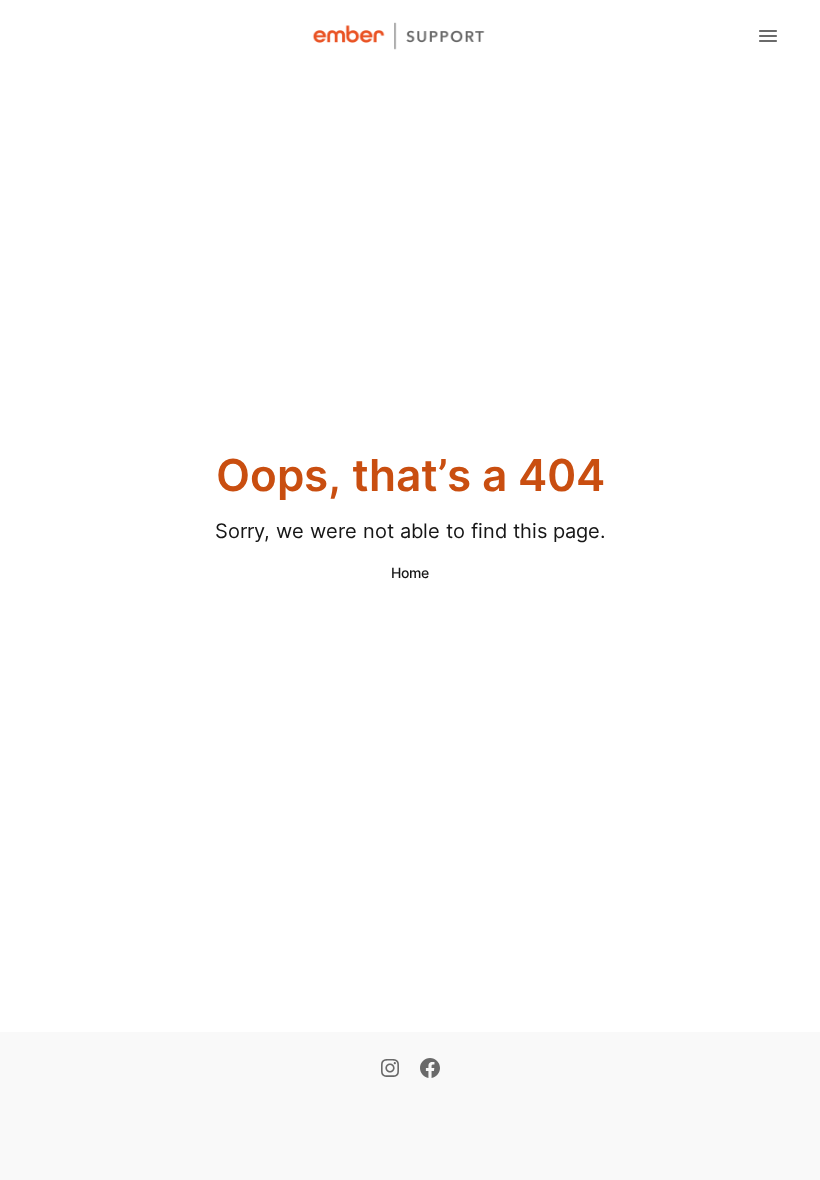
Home (410, 572)
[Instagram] (390, 1070)
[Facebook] (430, 1070)
